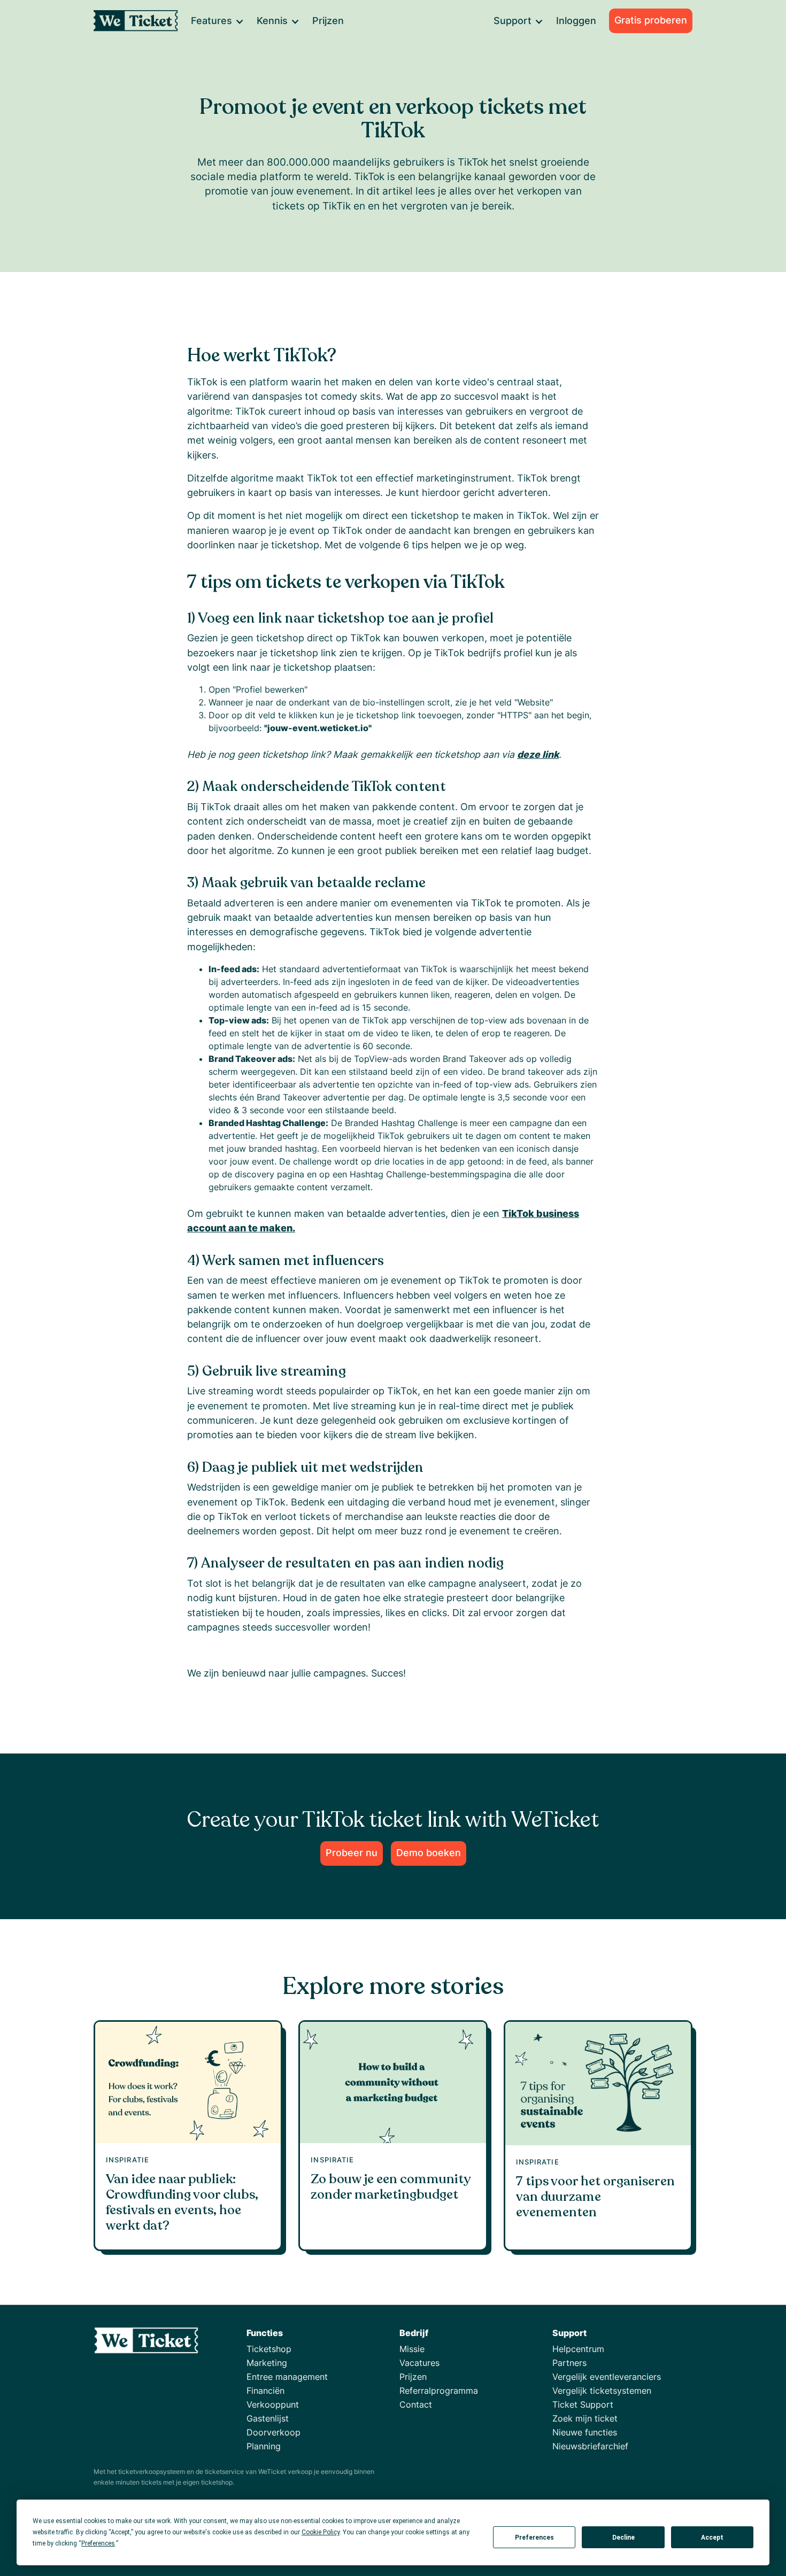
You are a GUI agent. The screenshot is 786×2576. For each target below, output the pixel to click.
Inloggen (576, 21)
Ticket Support (583, 2404)
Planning (264, 2446)
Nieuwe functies (585, 2432)
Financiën (265, 2391)
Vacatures (419, 2363)
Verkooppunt (273, 2404)
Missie (412, 2349)
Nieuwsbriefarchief (590, 2446)
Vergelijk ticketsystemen (602, 2391)
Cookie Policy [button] (321, 2532)
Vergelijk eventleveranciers (607, 2377)
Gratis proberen (651, 20)
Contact (416, 2404)
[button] (217, 21)
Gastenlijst (268, 2418)
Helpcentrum (578, 2349)
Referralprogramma (439, 2391)
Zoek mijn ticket (585, 2418)
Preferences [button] (98, 2543)
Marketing (267, 2363)
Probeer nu (352, 1853)
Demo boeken (429, 1853)
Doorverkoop (273, 2432)
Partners (569, 2363)
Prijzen (328, 21)
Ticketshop (269, 2349)
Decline (623, 2538)
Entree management (287, 2377)
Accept (712, 2538)
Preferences (534, 2538)
